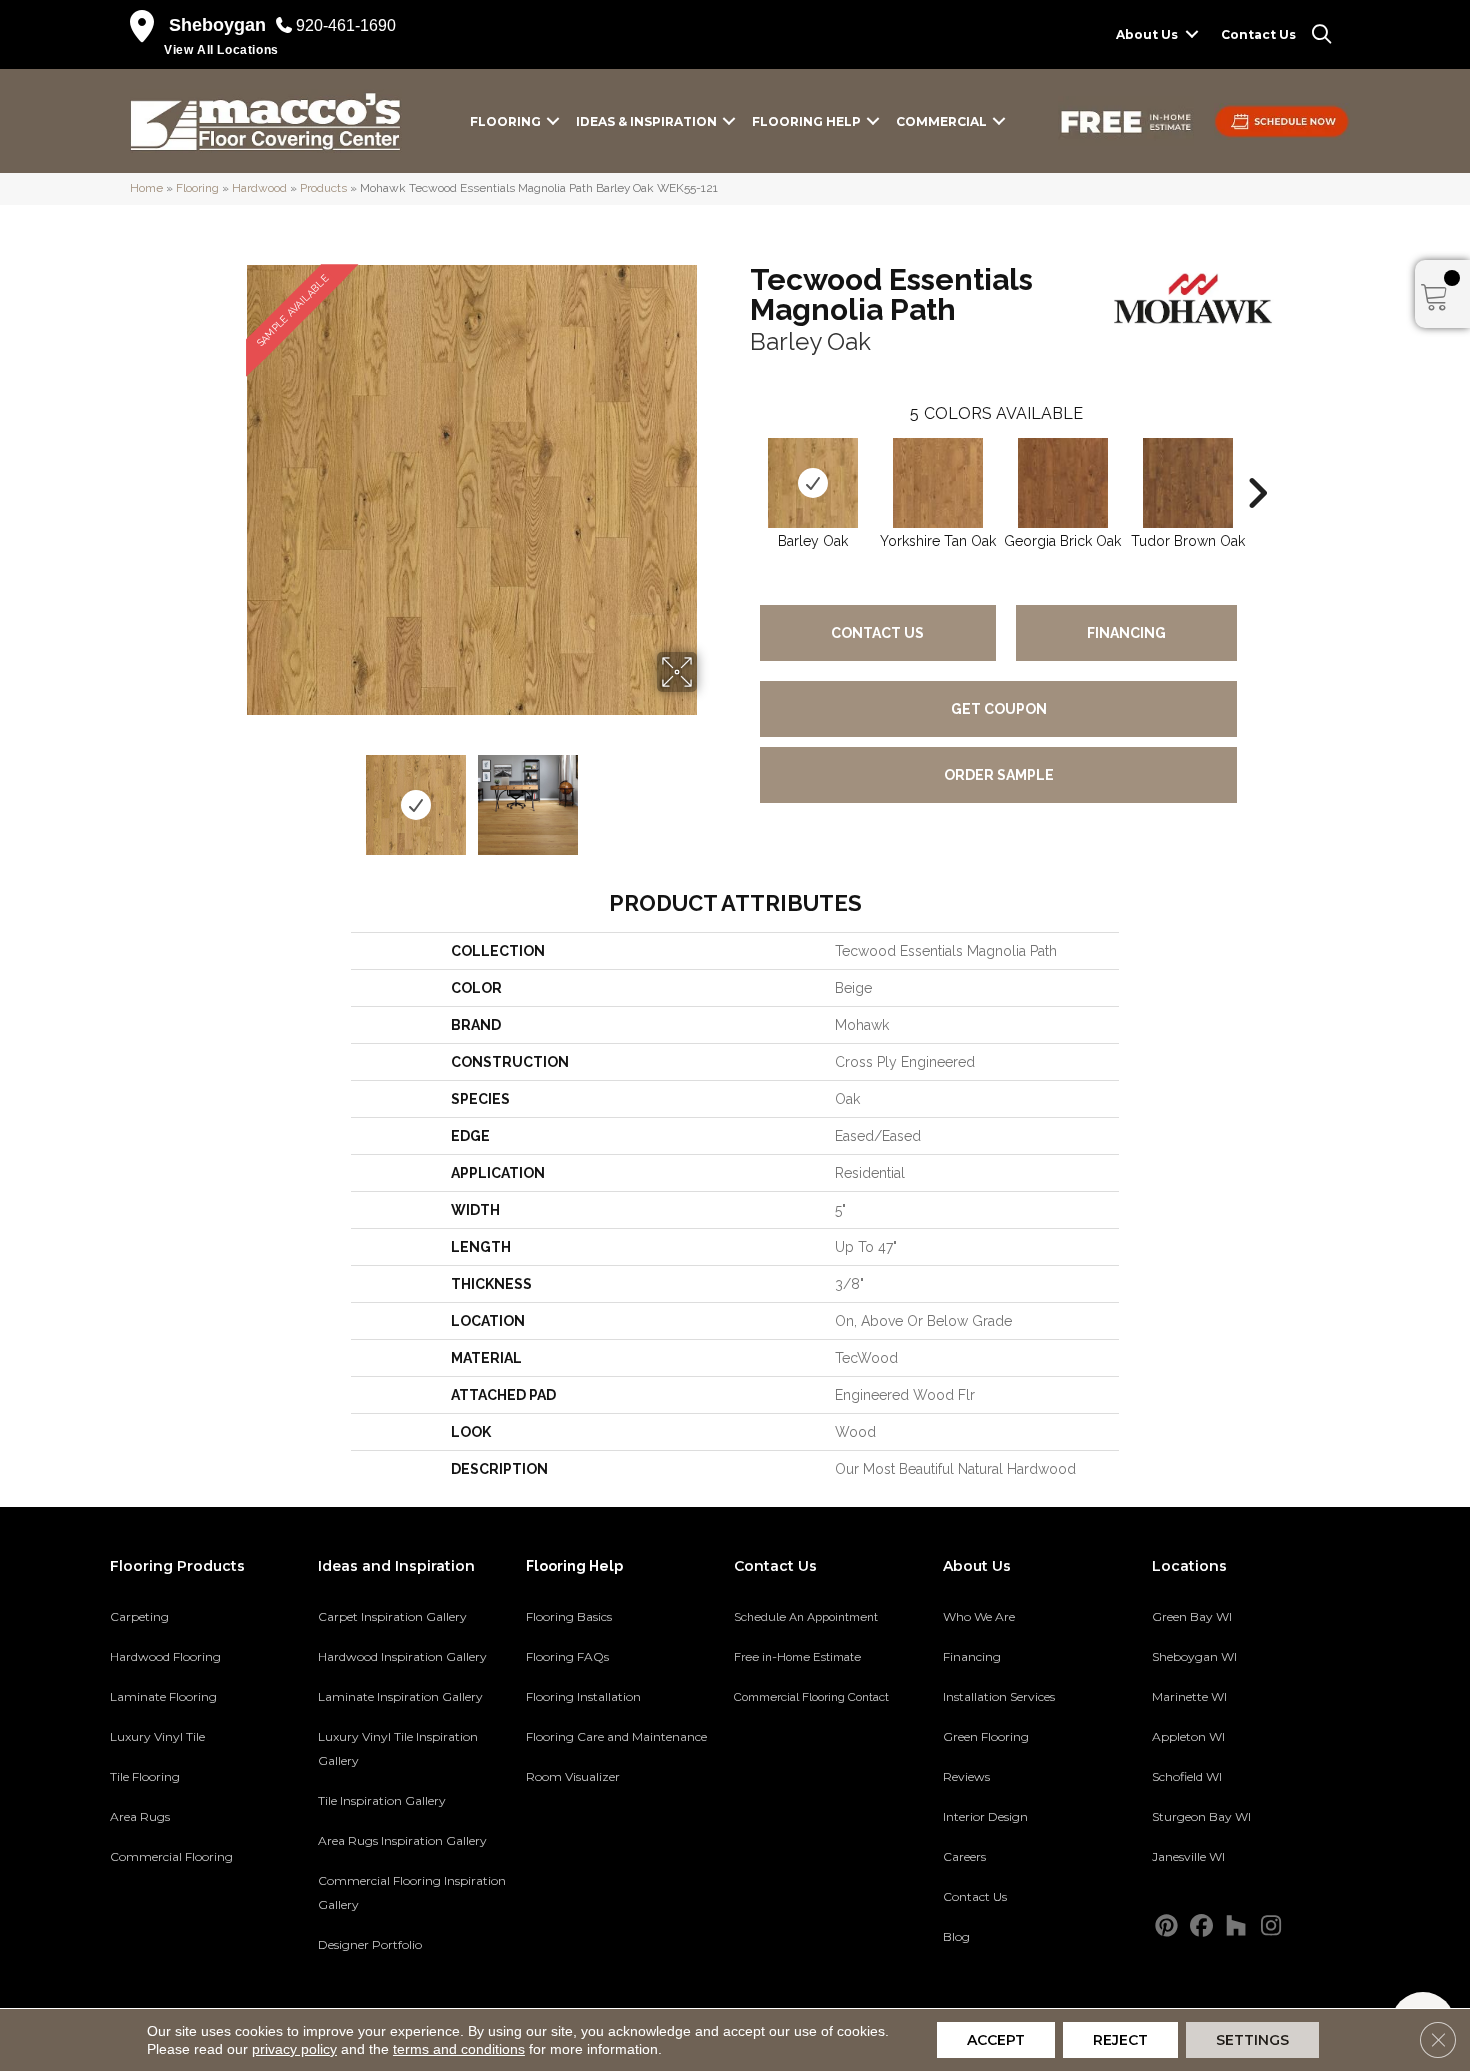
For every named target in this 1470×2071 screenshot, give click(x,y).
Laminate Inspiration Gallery (400, 1696)
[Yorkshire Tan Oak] (938, 483)
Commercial (941, 121)
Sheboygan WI (1194, 1656)
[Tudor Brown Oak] (1188, 483)
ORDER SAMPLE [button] (999, 775)
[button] (1192, 34)
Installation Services (999, 1696)
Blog (956, 1936)
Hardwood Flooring (165, 1656)
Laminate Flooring (163, 1696)
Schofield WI (1187, 1776)
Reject (1120, 2040)
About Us (1147, 34)
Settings (1252, 2040)
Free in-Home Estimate (797, 1657)
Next (710, 795)
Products (323, 188)
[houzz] (1236, 1926)
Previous (233, 795)
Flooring (505, 121)
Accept (996, 2040)
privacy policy (294, 2049)
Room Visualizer (573, 1776)
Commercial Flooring (171, 1856)
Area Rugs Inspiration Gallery (402, 1840)
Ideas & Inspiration (646, 121)
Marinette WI (1189, 1696)
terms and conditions (459, 2049)
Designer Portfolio (370, 1944)
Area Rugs (140, 1816)
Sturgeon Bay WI (1201, 1816)
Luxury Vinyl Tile (157, 1736)
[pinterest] (1166, 1926)
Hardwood (259, 188)
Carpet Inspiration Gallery (392, 1616)
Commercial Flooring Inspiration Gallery (412, 1892)
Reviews (966, 1776)
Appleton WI (1188, 1736)
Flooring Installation (583, 1696)
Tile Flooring (145, 1776)
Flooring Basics (569, 1616)
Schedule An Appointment (806, 1617)
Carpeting (139, 1616)
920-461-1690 (346, 25)
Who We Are (979, 1616)
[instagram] (1271, 1926)
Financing (1126, 633)
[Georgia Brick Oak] (1063, 483)
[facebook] (1201, 1926)
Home (146, 188)
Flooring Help (806, 121)
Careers (964, 1856)
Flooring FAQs (567, 1656)
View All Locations (221, 50)
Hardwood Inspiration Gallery (402, 1656)
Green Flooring (986, 1736)
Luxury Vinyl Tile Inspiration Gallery (398, 1748)
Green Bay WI (1192, 1616)
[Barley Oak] (813, 483)
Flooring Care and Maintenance (616, 1736)
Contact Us (1258, 34)
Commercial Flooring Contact (811, 1697)
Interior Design (985, 1816)
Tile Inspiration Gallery (382, 1800)
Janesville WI (1188, 1856)
